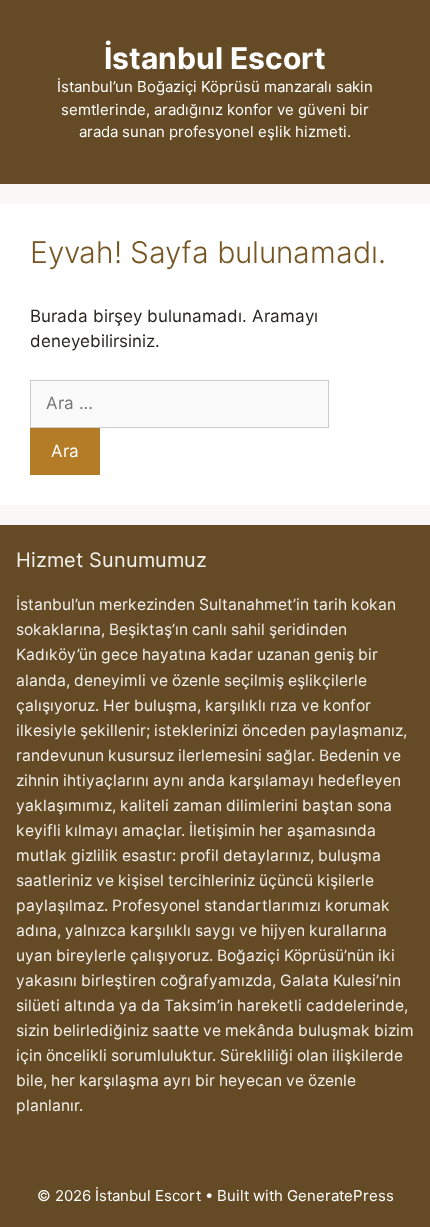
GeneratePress (340, 1195)
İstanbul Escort (215, 58)
